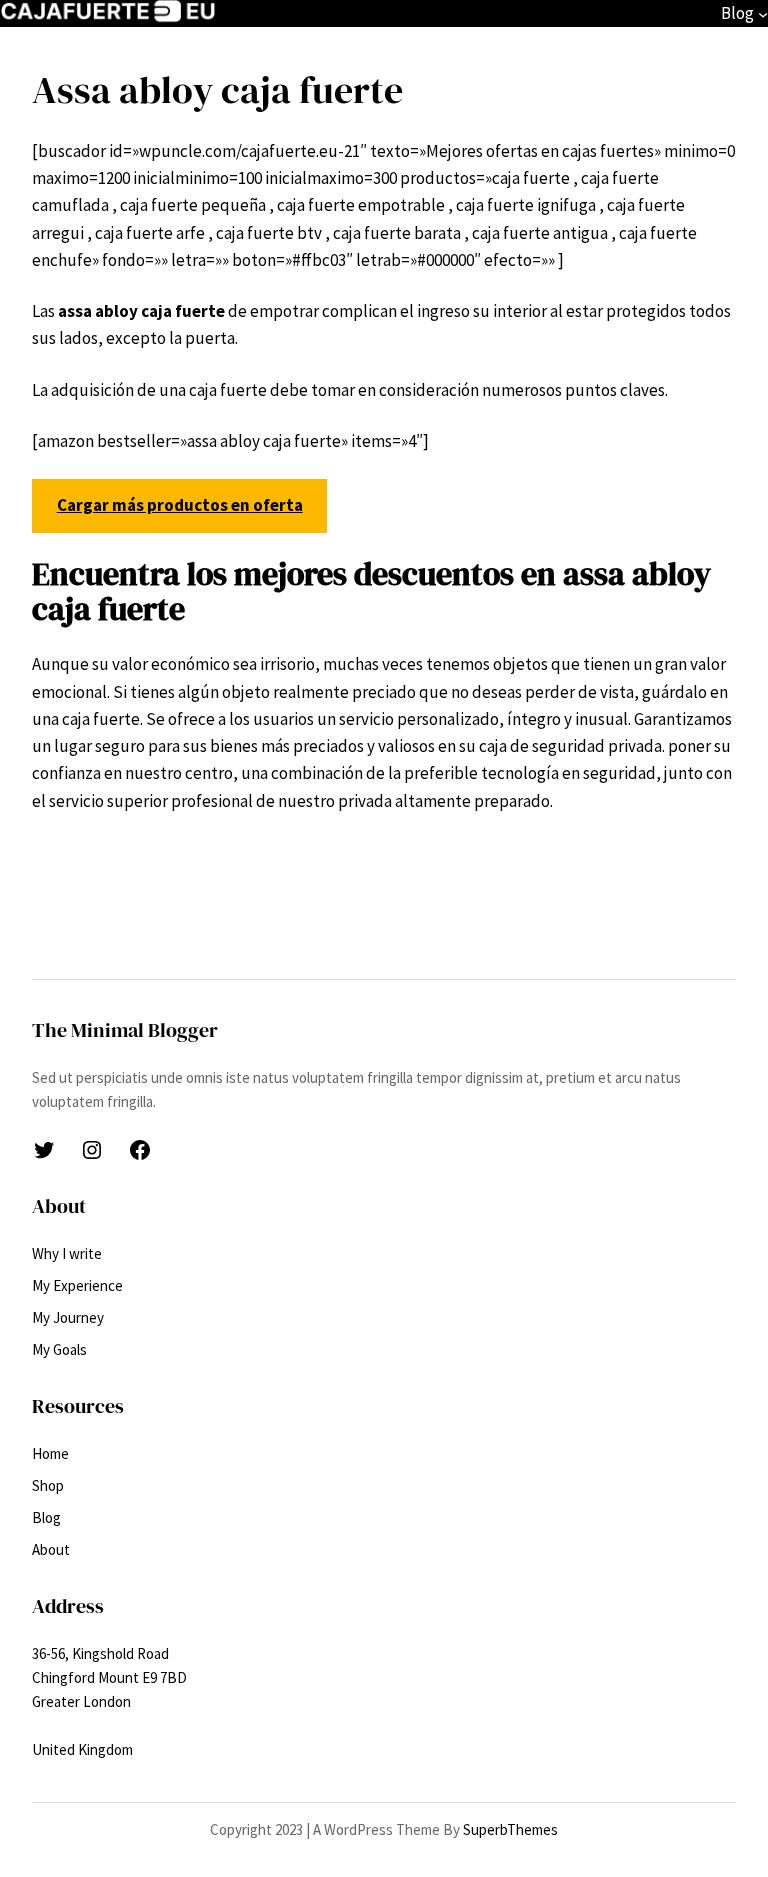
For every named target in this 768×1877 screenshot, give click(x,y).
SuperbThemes (510, 1829)
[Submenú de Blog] (763, 14)
